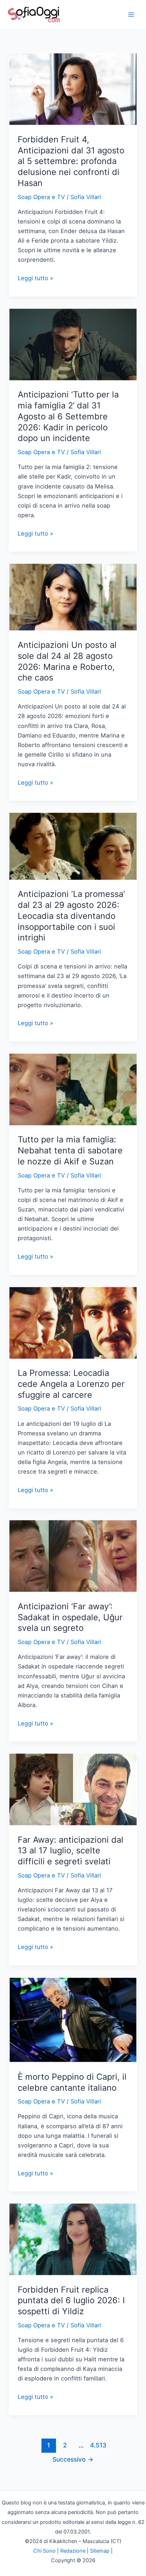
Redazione (73, 2551)
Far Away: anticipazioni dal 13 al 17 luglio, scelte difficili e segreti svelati (71, 1851)
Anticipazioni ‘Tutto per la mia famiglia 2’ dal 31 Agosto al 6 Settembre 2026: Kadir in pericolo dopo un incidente (68, 416)
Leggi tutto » (35, 279)
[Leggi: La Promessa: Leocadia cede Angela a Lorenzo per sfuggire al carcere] (73, 1322)
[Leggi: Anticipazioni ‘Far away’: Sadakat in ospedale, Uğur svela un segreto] (73, 1555)
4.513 (97, 2445)
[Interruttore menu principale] (131, 15)
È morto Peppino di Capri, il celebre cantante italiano (72, 2082)
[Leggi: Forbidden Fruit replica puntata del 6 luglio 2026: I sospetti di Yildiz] (73, 2239)
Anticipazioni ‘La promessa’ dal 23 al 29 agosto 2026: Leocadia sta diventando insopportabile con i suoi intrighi (71, 916)
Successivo (73, 2459)
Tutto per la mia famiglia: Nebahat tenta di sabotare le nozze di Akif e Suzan (70, 1150)
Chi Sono (44, 2551)
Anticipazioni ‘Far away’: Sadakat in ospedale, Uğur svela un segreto (70, 1617)
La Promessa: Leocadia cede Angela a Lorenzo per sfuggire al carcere (71, 1384)
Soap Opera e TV (41, 197)
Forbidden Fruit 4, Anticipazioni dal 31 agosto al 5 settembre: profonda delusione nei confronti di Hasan (71, 161)
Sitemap (100, 2551)
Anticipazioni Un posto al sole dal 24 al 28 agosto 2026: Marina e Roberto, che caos (67, 661)
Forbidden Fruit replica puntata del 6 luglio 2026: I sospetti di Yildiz (71, 2301)
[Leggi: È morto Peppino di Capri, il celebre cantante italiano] (73, 2019)
